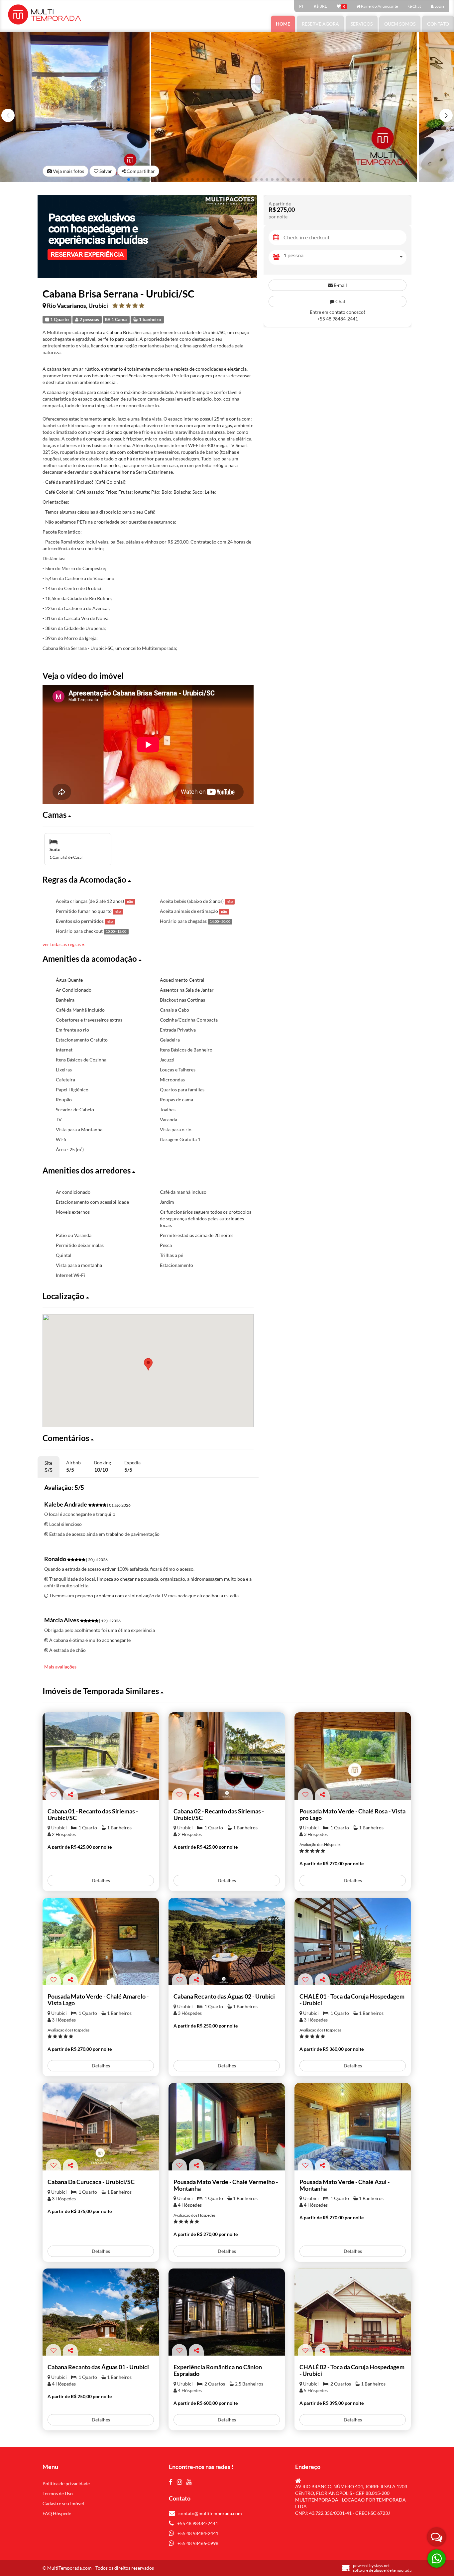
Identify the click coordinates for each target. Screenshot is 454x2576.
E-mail (340, 285)
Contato (438, 24)
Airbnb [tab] (73, 1466)
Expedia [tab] (132, 1466)
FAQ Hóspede (57, 2513)
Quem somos (400, 24)
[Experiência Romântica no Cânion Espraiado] (227, 2312)
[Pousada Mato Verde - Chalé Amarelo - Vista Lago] (101, 1942)
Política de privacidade (66, 2483)
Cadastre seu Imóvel (63, 2503)
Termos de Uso (58, 2493)
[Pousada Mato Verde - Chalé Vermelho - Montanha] (227, 2127)
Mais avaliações (60, 1667)
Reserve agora (320, 24)
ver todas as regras (62, 944)
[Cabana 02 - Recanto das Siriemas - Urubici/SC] (227, 1756)
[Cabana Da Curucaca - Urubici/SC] (101, 2127)
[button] (446, 115)
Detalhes (101, 1880)
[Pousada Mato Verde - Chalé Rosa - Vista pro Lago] (353, 1756)
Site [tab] (49, 1467)
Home (283, 24)
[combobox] (345, 257)
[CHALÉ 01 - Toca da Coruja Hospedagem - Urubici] (353, 1942)
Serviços (362, 24)
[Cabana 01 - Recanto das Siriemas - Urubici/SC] (101, 1756)
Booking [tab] (103, 1466)
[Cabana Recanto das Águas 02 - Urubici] (227, 1942)
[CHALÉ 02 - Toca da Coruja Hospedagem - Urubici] (353, 2312)
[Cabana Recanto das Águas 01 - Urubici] (101, 2312)
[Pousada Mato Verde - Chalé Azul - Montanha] (353, 2127)
